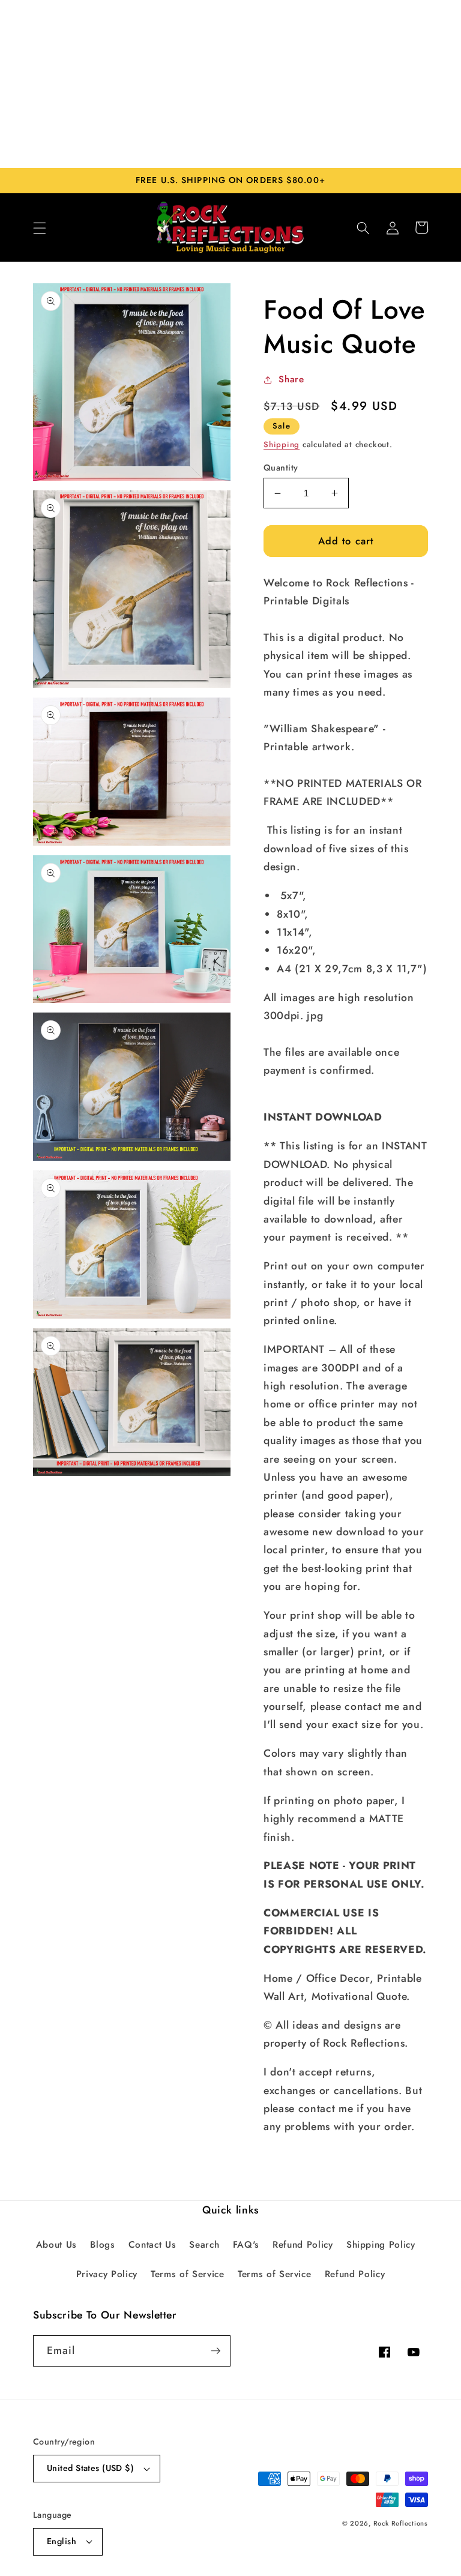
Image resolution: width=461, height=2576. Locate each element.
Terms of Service (188, 2274)
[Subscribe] (215, 2351)
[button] (40, 227)
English (62, 2541)
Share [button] (291, 379)
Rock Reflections (401, 2523)
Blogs (102, 2245)
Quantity (281, 468)
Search (204, 2245)
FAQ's (246, 2245)
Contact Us (152, 2245)
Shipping (282, 444)
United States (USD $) (90, 2468)
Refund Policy (303, 2245)
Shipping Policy (381, 2245)
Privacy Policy (107, 2274)
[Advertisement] (230, 84)
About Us (56, 2245)
